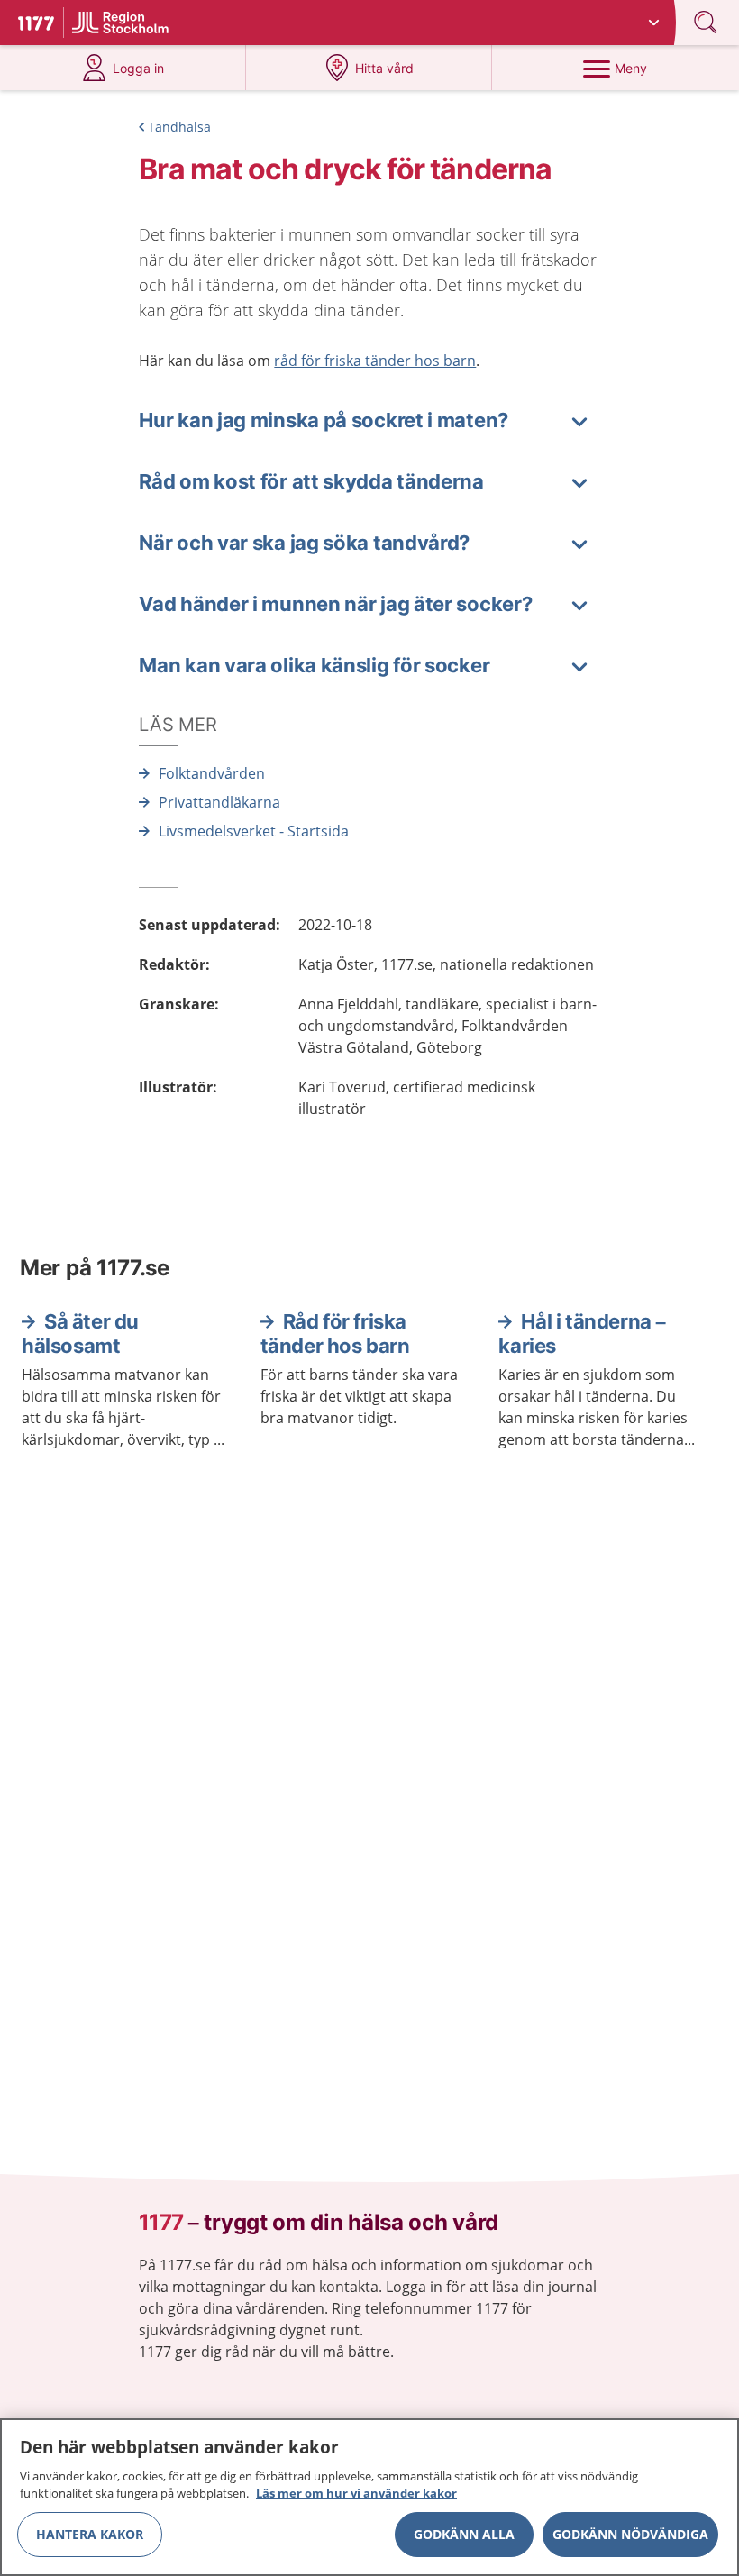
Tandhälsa (179, 127)
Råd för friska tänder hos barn (335, 1334)
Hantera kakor (90, 2534)
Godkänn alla (464, 2534)
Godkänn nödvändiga (630, 2534)
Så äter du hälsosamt (80, 1334)
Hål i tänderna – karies (582, 1334)
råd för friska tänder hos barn (375, 361)
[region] (369, 2497)
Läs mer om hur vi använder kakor (356, 2493)
